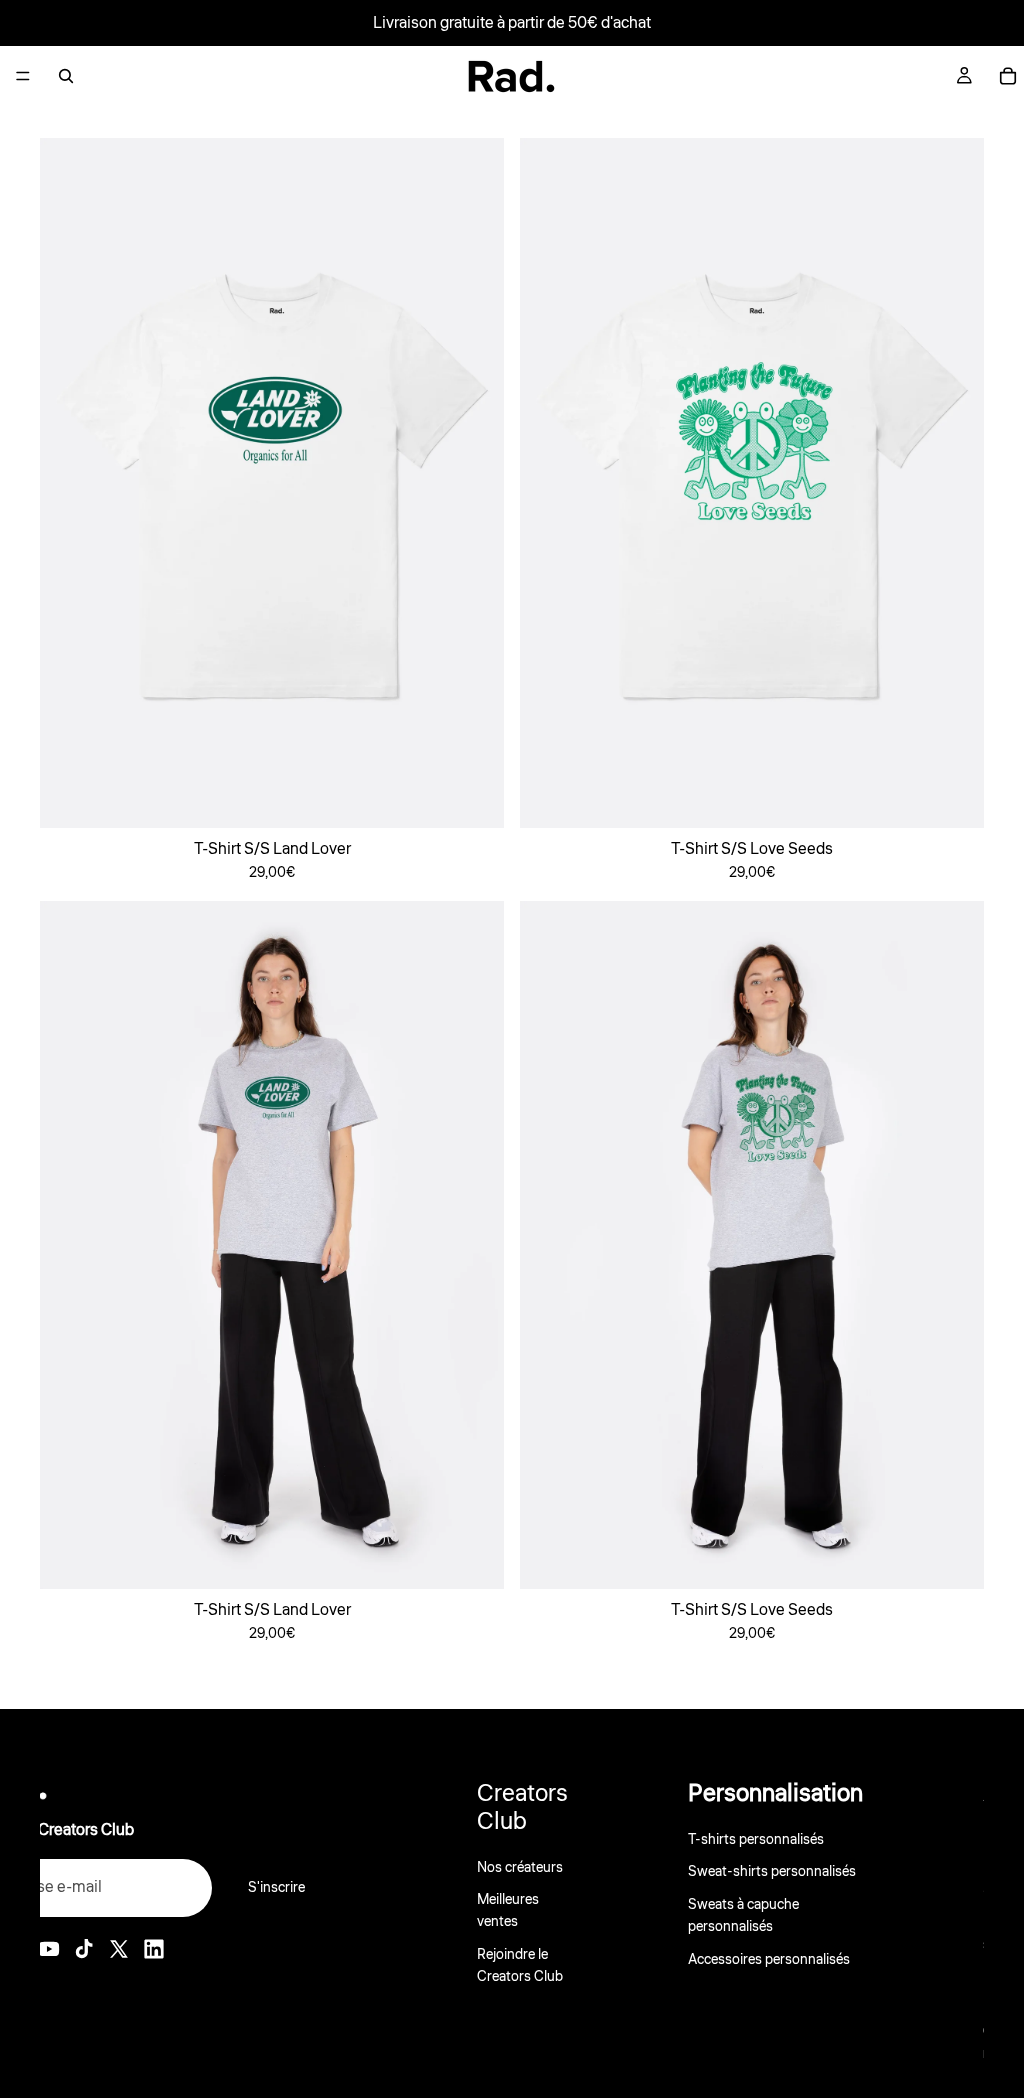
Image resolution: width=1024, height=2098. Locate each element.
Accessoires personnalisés (769, 1960)
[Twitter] (119, 1949)
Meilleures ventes (508, 1911)
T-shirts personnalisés (756, 1840)
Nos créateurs (520, 1868)
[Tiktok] (84, 1949)
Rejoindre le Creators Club (520, 1966)
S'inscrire (276, 1888)
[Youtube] (49, 1949)
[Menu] (23, 76)
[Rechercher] (66, 76)
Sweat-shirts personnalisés (772, 1873)
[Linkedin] (154, 1949)
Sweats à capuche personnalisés (743, 1916)
